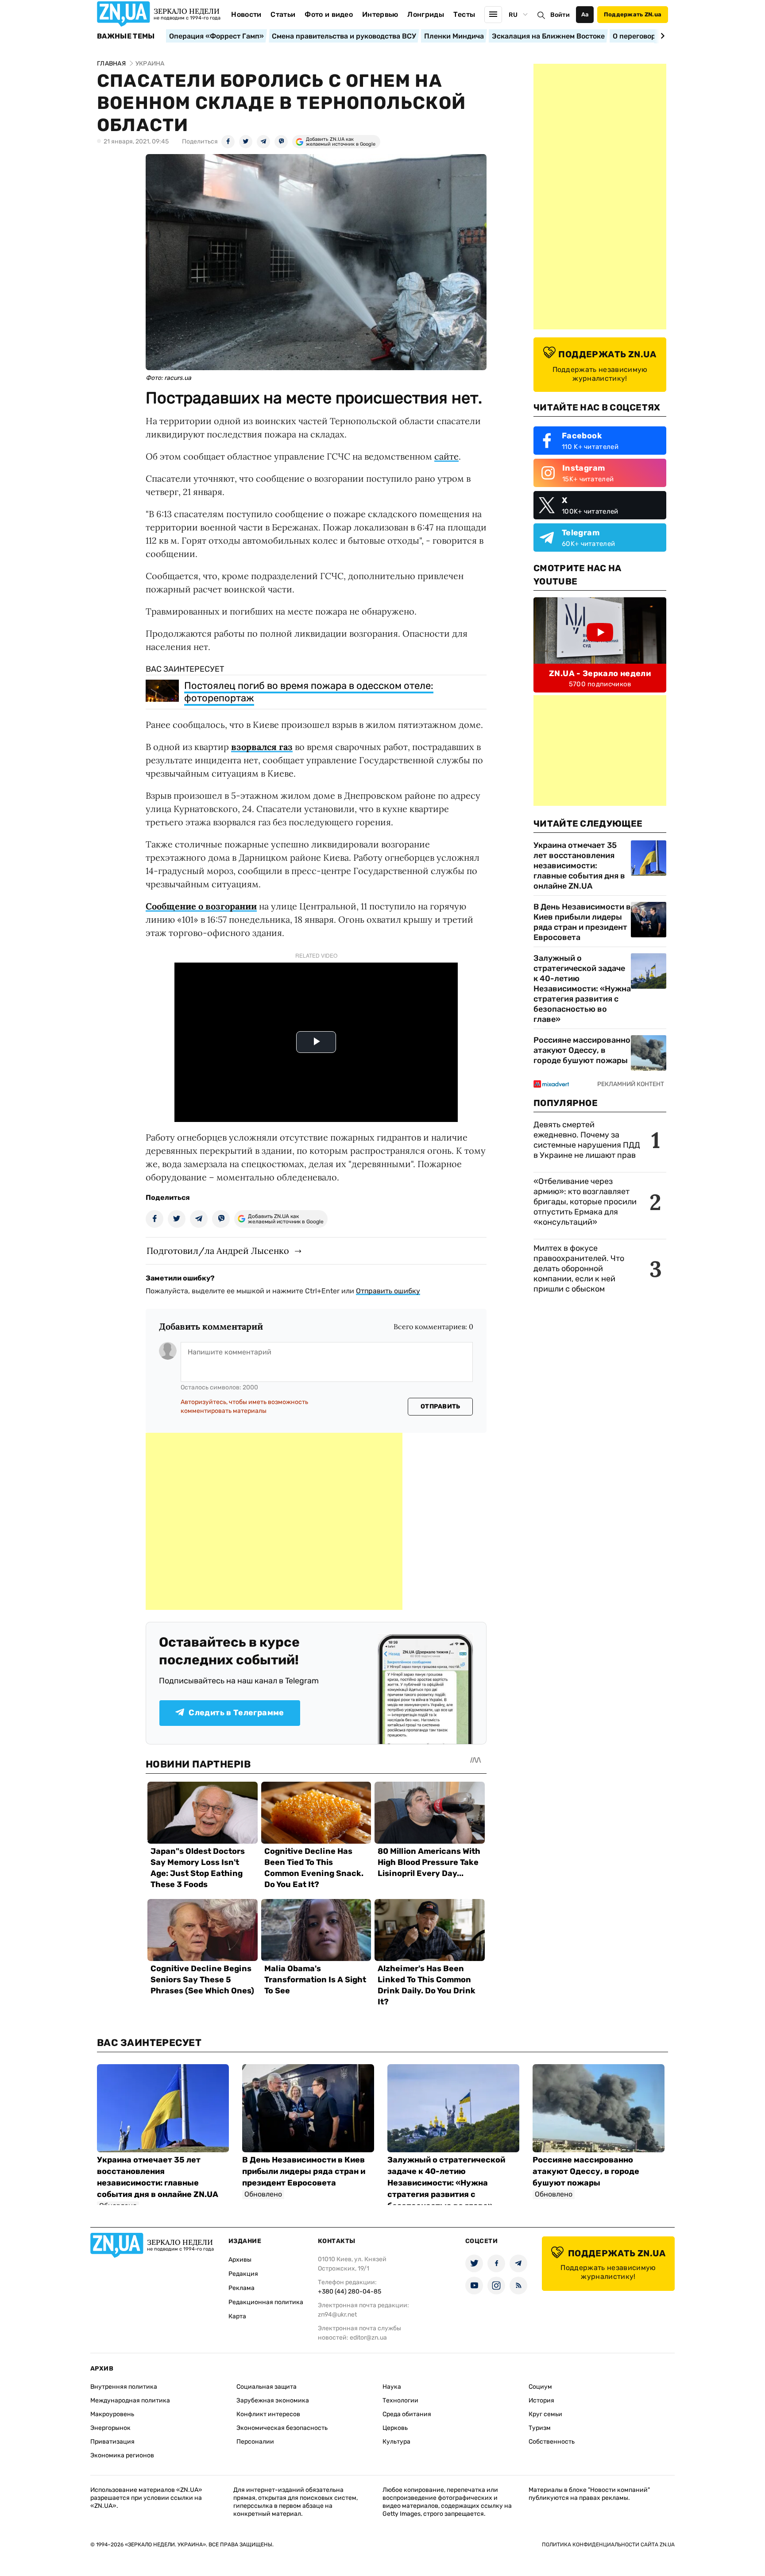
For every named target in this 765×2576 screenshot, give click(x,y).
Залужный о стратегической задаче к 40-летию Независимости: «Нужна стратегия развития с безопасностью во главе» (582, 989)
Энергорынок (110, 2428)
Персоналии (255, 2442)
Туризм (540, 2428)
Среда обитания (407, 2414)
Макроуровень (112, 2414)
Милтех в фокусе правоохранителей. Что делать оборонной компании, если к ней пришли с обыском (579, 1269)
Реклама (241, 2288)
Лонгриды (426, 14)
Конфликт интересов (268, 2414)
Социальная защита (267, 2387)
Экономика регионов (122, 2455)
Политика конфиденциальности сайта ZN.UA (608, 2545)
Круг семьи (545, 2414)
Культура (396, 2442)
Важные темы (126, 36)
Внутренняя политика (124, 2387)
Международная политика (130, 2400)
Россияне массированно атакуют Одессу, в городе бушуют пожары (582, 1050)
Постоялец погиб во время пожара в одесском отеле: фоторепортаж (309, 692)
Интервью (380, 14)
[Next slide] (661, 36)
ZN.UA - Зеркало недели (600, 673)
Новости (246, 14)
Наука (392, 2387)
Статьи (283, 14)
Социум (540, 2387)
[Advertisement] (274, 1521)
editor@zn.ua (368, 2338)
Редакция (243, 2274)
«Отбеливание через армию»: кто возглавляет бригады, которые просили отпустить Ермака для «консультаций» (585, 1202)
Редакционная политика (266, 2302)
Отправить (440, 1406)
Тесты (464, 14)
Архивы (240, 2260)
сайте (446, 456)
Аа (585, 14)
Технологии (400, 2400)
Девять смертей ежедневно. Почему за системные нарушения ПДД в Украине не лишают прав (587, 1140)
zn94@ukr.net (337, 2315)
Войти (560, 15)
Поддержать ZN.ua (633, 14)
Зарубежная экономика (273, 2400)
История (541, 2400)
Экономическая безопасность (282, 2428)
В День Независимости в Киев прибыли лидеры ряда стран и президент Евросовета (582, 922)
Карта (237, 2316)
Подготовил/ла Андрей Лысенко (218, 1251)
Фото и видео (329, 14)
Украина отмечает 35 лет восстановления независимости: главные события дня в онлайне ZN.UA (579, 866)
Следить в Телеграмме (236, 1713)
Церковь (395, 2428)
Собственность (552, 2442)
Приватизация (112, 2442)
